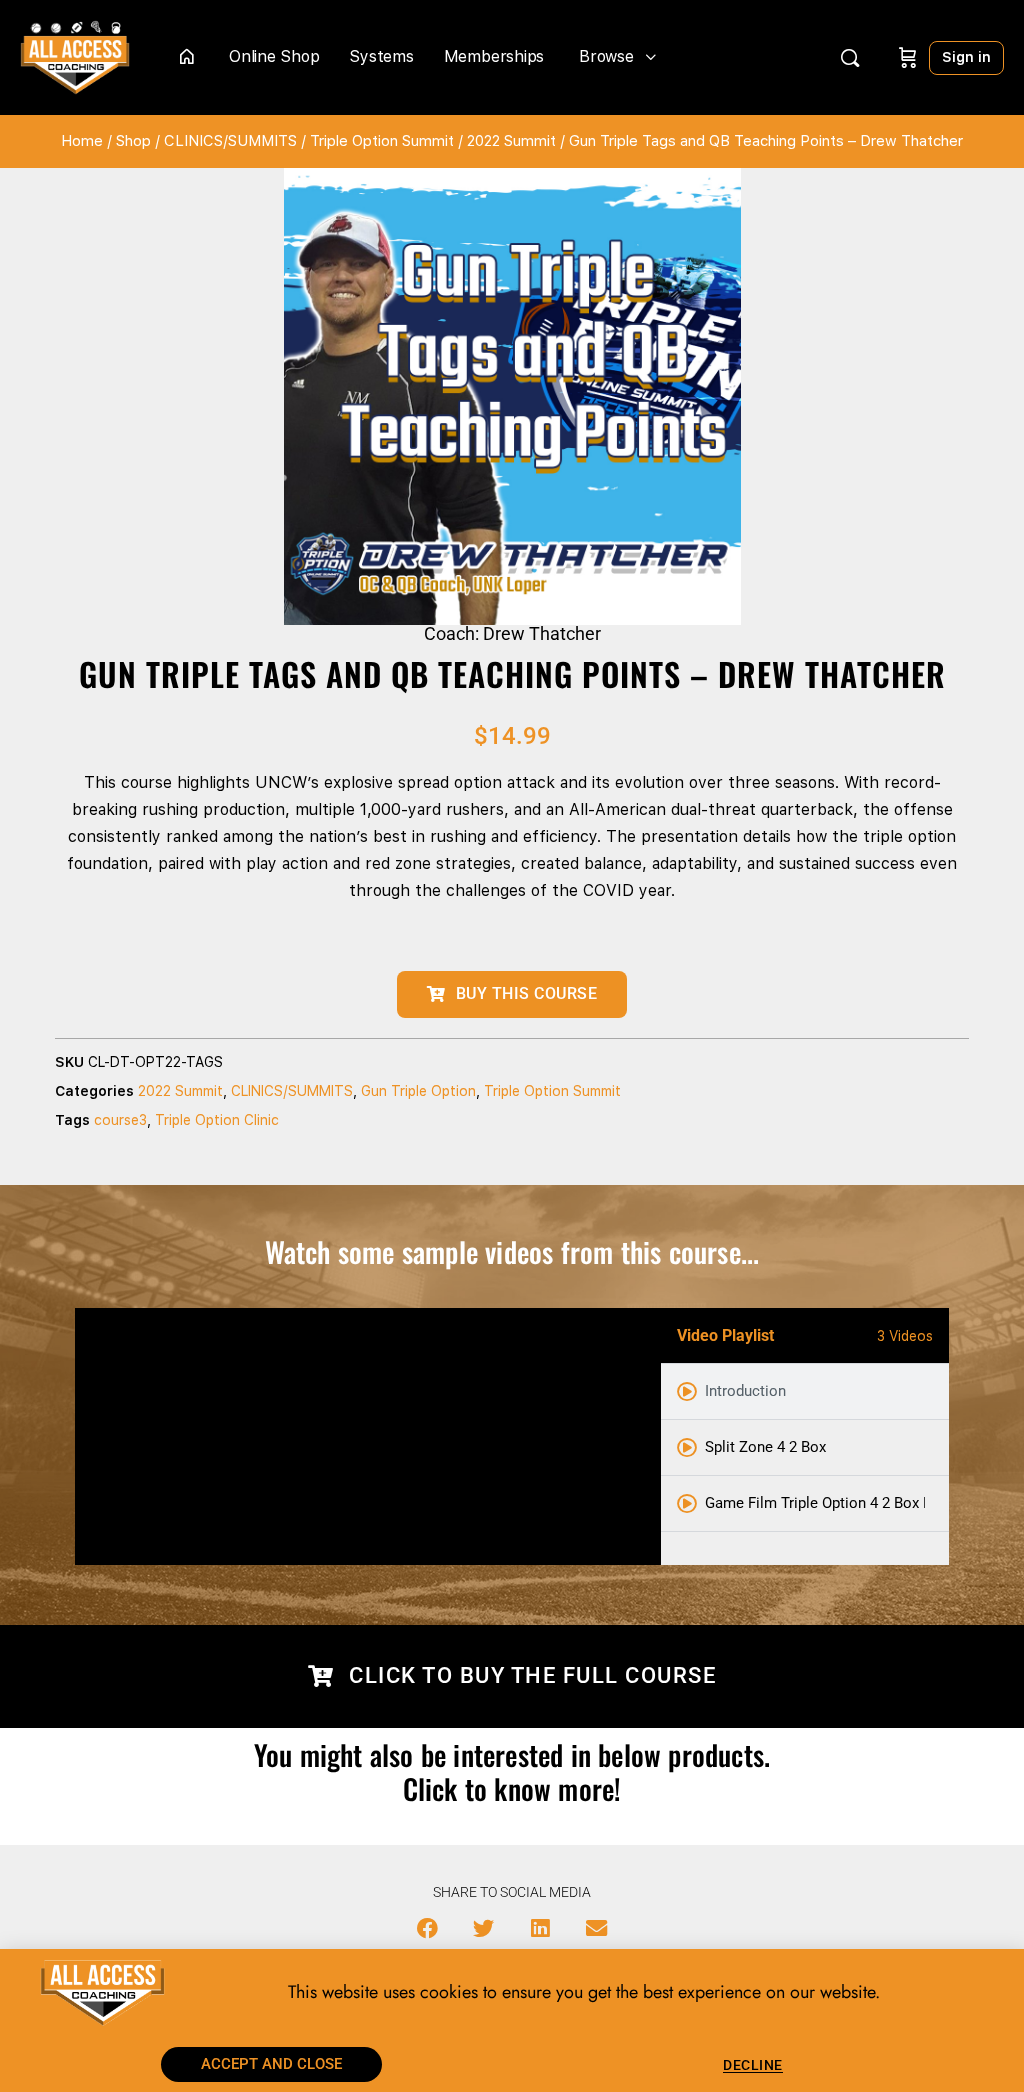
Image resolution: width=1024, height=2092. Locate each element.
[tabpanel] (368, 1436)
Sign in (966, 57)
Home (82, 141)
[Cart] (908, 57)
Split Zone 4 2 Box (765, 1447)
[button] (428, 1928)
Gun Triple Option (418, 1091)
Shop (133, 141)
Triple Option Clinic (217, 1120)
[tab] (805, 1392)
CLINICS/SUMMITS (230, 141)
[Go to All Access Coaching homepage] (75, 55)
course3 (120, 1120)
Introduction (745, 1391)
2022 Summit (511, 141)
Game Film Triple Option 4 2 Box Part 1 (815, 1503)
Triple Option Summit (382, 141)
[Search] (850, 58)
